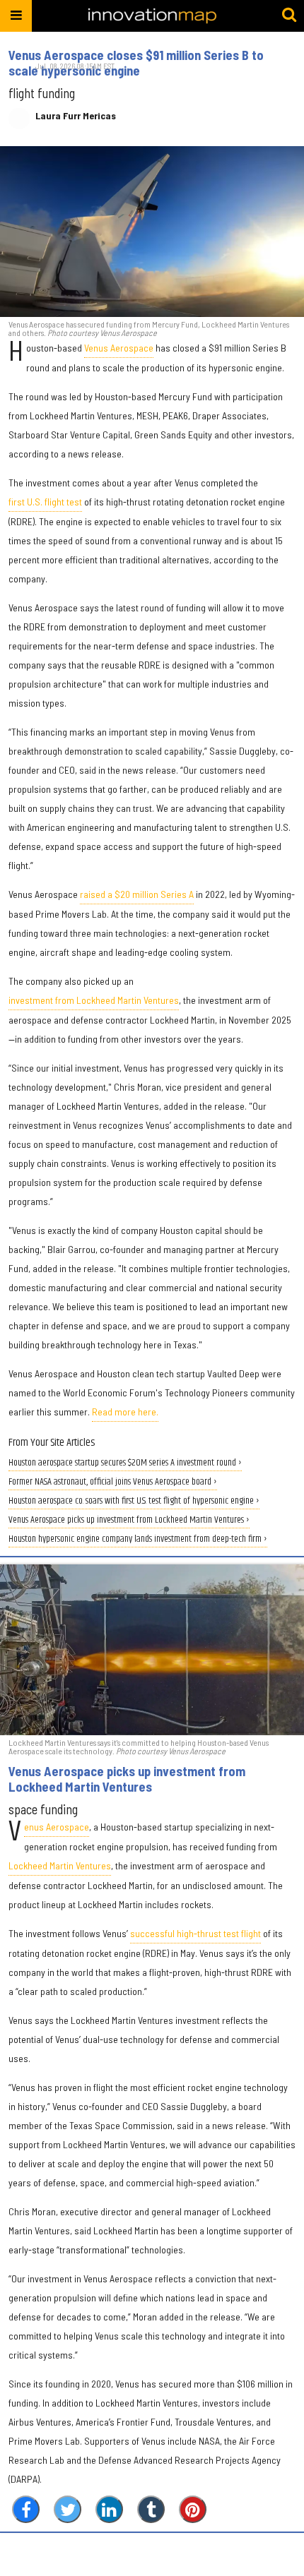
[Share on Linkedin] (109, 2509)
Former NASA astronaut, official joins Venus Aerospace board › (113, 1482)
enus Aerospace (57, 1827)
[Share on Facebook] (26, 2509)
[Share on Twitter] (68, 2509)
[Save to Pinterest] (193, 2509)
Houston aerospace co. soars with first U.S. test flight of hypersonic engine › (134, 1501)
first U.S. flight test (45, 502)
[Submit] (289, 16)
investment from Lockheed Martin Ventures (94, 1000)
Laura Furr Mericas (76, 116)
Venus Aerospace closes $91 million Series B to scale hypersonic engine (136, 63)
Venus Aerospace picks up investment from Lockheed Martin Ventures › (129, 1520)
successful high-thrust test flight (195, 1933)
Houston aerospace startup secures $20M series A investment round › (125, 1463)
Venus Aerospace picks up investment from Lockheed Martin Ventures (127, 1779)
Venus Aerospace (119, 348)
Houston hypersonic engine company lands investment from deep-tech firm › (138, 1539)
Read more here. (125, 1412)
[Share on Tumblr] (151, 2509)
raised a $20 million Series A (137, 894)
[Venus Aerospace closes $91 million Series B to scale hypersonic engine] (152, 232)
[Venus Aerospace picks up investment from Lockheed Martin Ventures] (152, 1650)
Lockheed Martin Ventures (60, 1865)
